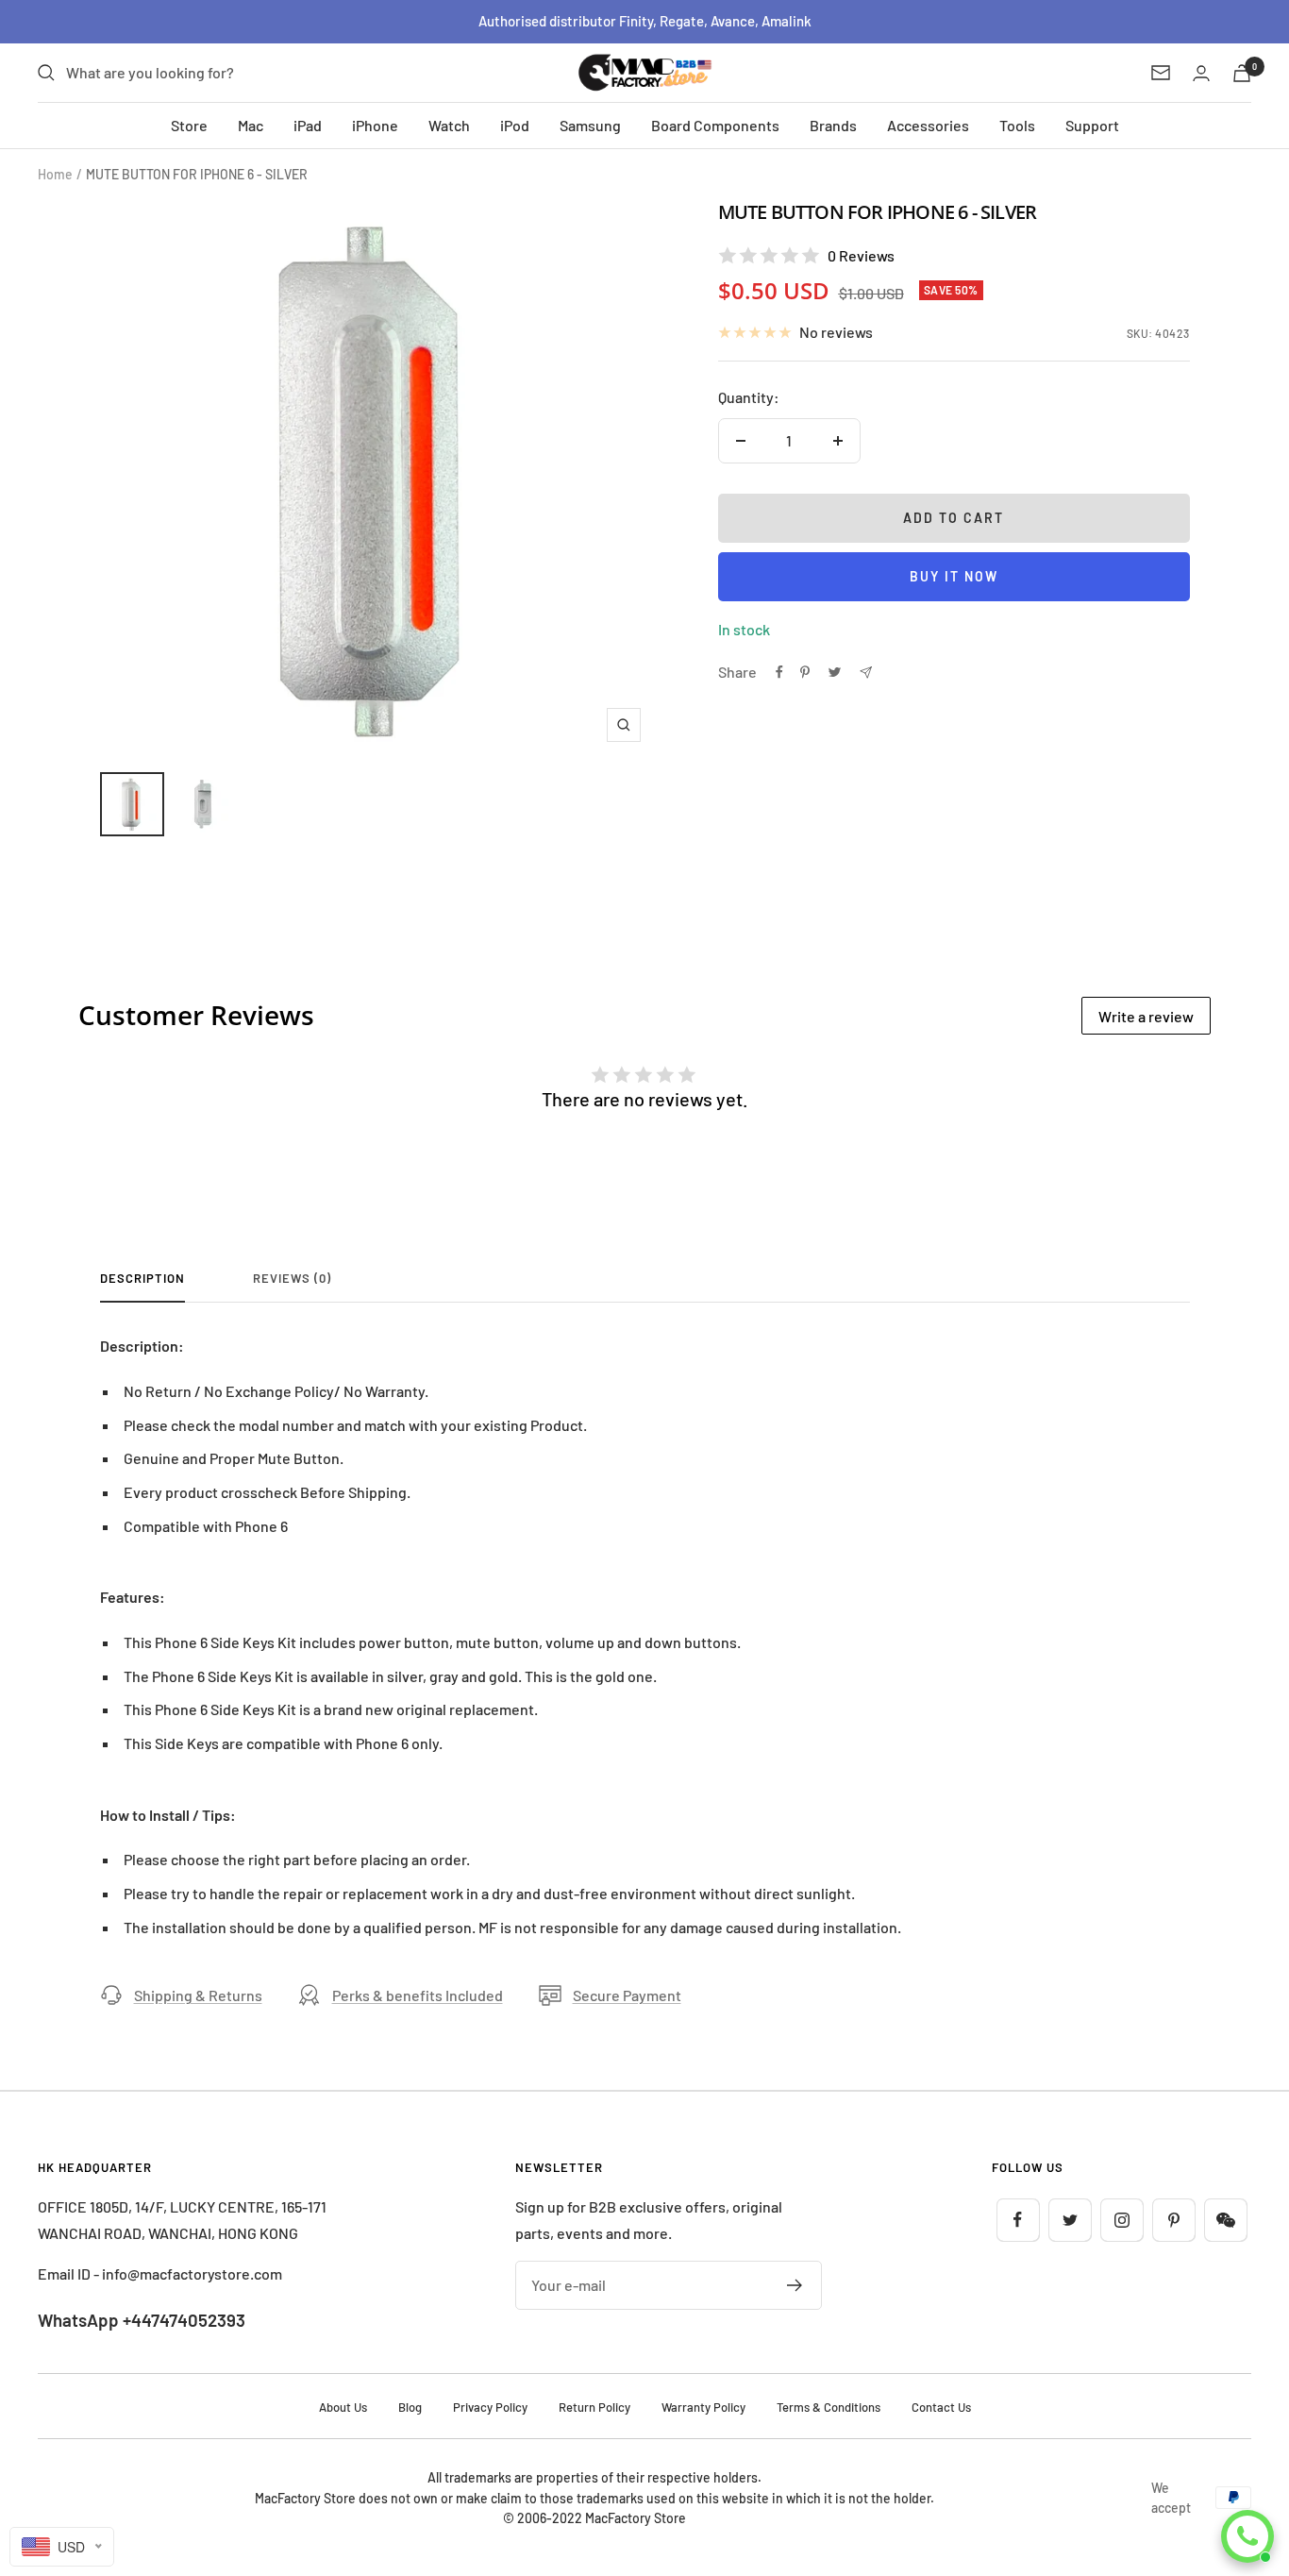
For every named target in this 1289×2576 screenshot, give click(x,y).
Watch (449, 125)
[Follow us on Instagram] (1122, 2220)
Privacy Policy (490, 2407)
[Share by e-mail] (866, 673)
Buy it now (954, 576)
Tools (1017, 125)
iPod (515, 125)
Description (142, 1278)
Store (189, 125)
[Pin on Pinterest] (805, 672)
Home (55, 174)
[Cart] (1242, 73)
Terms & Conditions (829, 2407)
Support (1092, 125)
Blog (410, 2407)
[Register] (795, 2285)
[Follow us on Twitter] (1070, 2220)
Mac (251, 125)
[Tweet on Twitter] (835, 672)
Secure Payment (627, 1995)
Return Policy (594, 2407)
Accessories (928, 125)
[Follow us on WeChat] (1225, 2220)
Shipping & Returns (198, 1995)
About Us (343, 2407)
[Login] (1201, 73)
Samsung (590, 125)
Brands (833, 125)
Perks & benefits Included (418, 1995)
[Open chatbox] (1247, 2536)
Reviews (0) (292, 1278)
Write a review (1146, 1016)
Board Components (715, 125)
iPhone (375, 125)
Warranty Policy (703, 2407)
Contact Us (941, 2407)
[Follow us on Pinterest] (1173, 2220)
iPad (308, 125)
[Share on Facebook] (779, 672)
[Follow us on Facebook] (1018, 2220)
